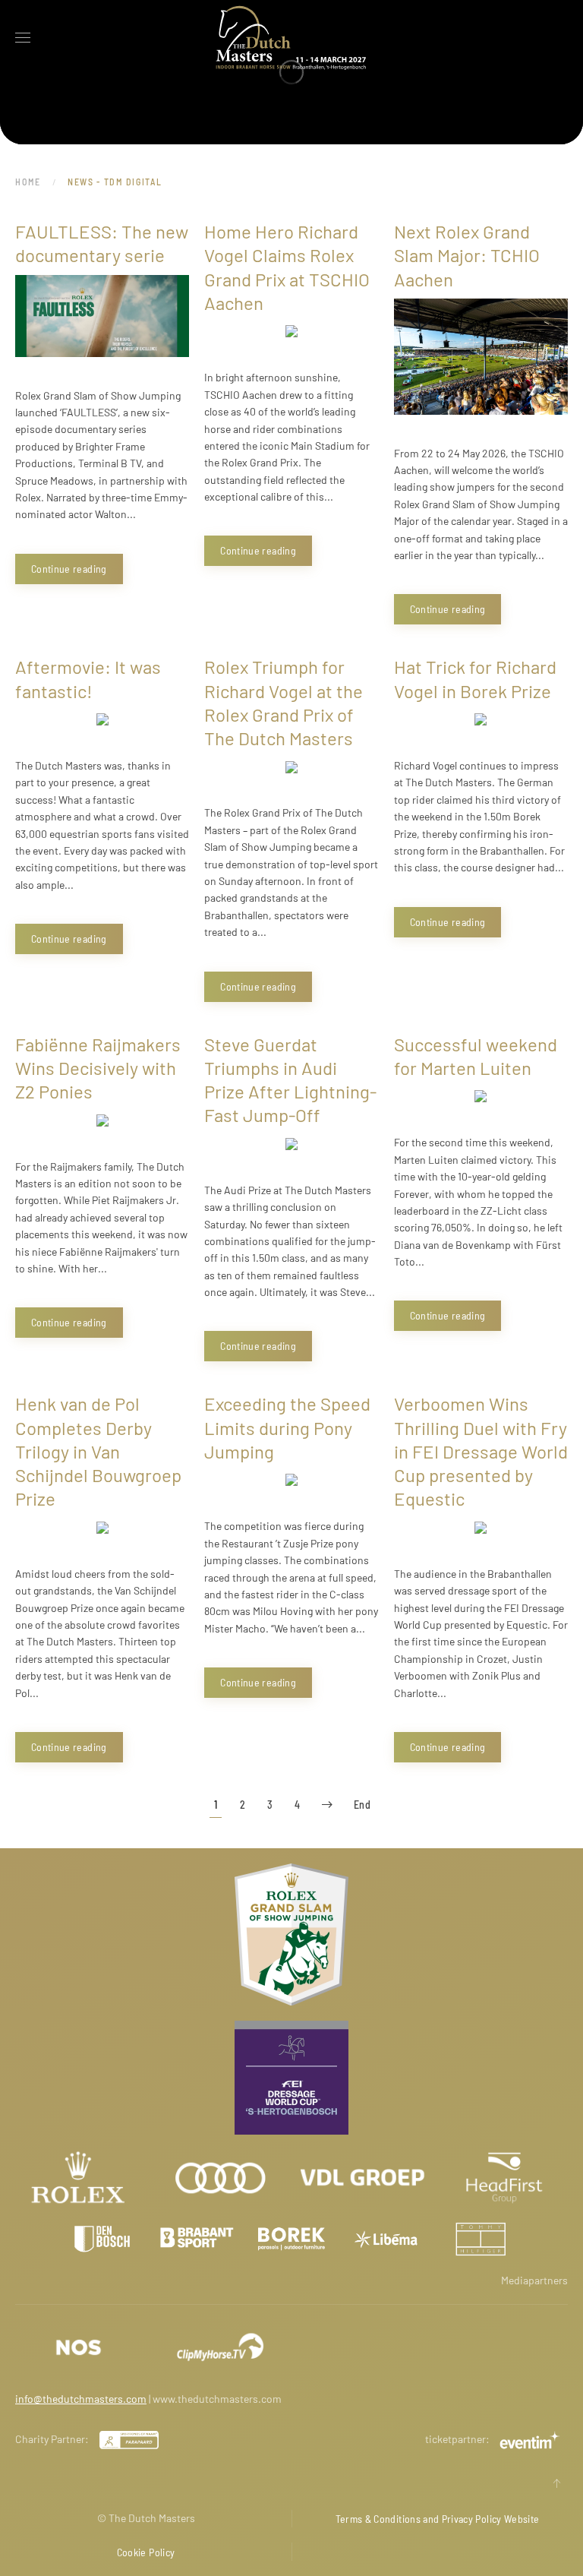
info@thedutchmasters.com (81, 2399)
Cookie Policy (146, 2552)
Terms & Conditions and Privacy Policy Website (438, 2519)
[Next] (327, 1805)
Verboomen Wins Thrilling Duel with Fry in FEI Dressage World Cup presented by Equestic (481, 1451)
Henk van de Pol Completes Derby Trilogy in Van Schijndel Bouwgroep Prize (98, 1451)
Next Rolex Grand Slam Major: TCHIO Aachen (467, 255)
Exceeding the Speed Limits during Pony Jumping (287, 1427)
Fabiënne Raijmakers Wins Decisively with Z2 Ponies (98, 1068)
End (362, 1805)
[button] (23, 38)
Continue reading (69, 569)
